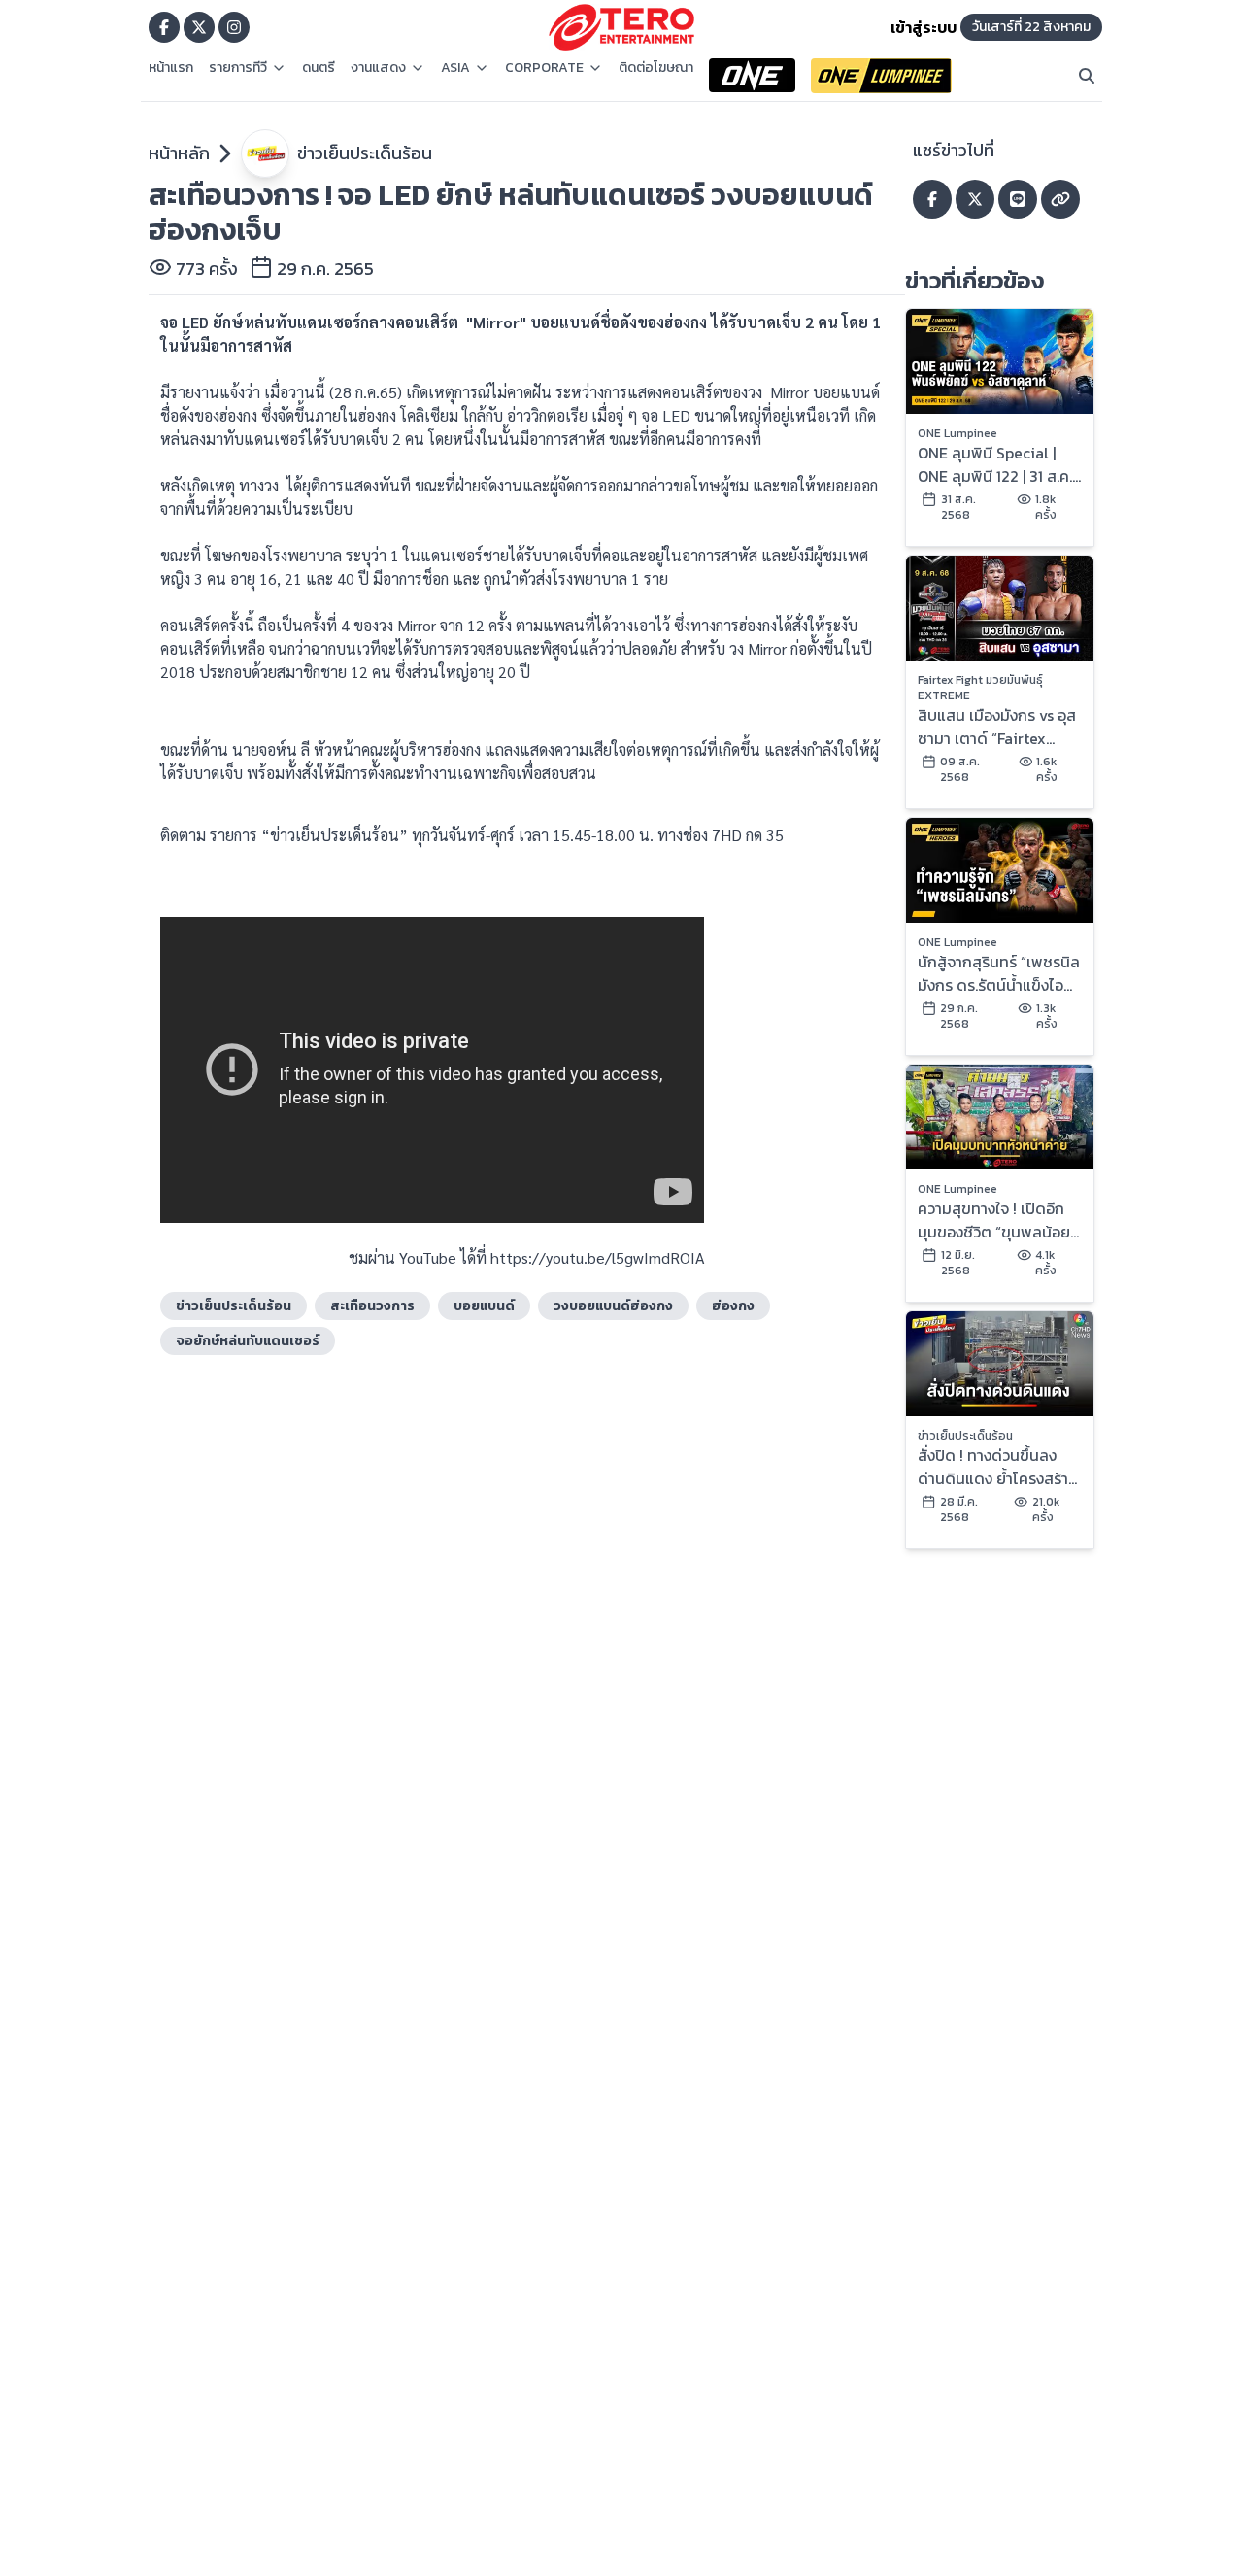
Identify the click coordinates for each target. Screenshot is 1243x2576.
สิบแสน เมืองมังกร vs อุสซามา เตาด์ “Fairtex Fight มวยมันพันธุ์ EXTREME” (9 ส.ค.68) (997, 727)
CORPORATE (544, 68)
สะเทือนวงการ (372, 1306)
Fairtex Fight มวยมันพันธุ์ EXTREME (980, 688)
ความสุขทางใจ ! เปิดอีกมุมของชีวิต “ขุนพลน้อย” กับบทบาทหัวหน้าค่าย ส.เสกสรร (997, 1220)
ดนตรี (319, 68)
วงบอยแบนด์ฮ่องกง (613, 1306)
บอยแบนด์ (484, 1306)
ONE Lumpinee (957, 433)
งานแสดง (378, 68)
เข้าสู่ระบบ (924, 27)
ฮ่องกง (733, 1306)
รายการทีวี (238, 68)
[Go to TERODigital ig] (234, 27)
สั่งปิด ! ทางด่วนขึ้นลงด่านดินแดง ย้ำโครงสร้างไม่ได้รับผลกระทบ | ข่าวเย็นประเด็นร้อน (997, 1467)
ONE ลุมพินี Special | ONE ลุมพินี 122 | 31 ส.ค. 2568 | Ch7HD (995, 464)
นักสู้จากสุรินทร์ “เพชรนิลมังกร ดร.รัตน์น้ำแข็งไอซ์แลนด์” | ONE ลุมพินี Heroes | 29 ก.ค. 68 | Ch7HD (999, 973)
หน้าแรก (171, 68)
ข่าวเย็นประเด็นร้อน (365, 153)
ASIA (455, 68)
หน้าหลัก (179, 153)
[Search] (1087, 76)
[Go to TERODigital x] (199, 27)
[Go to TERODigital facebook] (164, 27)
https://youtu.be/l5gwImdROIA (598, 1257)
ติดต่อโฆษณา (656, 68)
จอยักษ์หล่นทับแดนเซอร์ (248, 1341)
